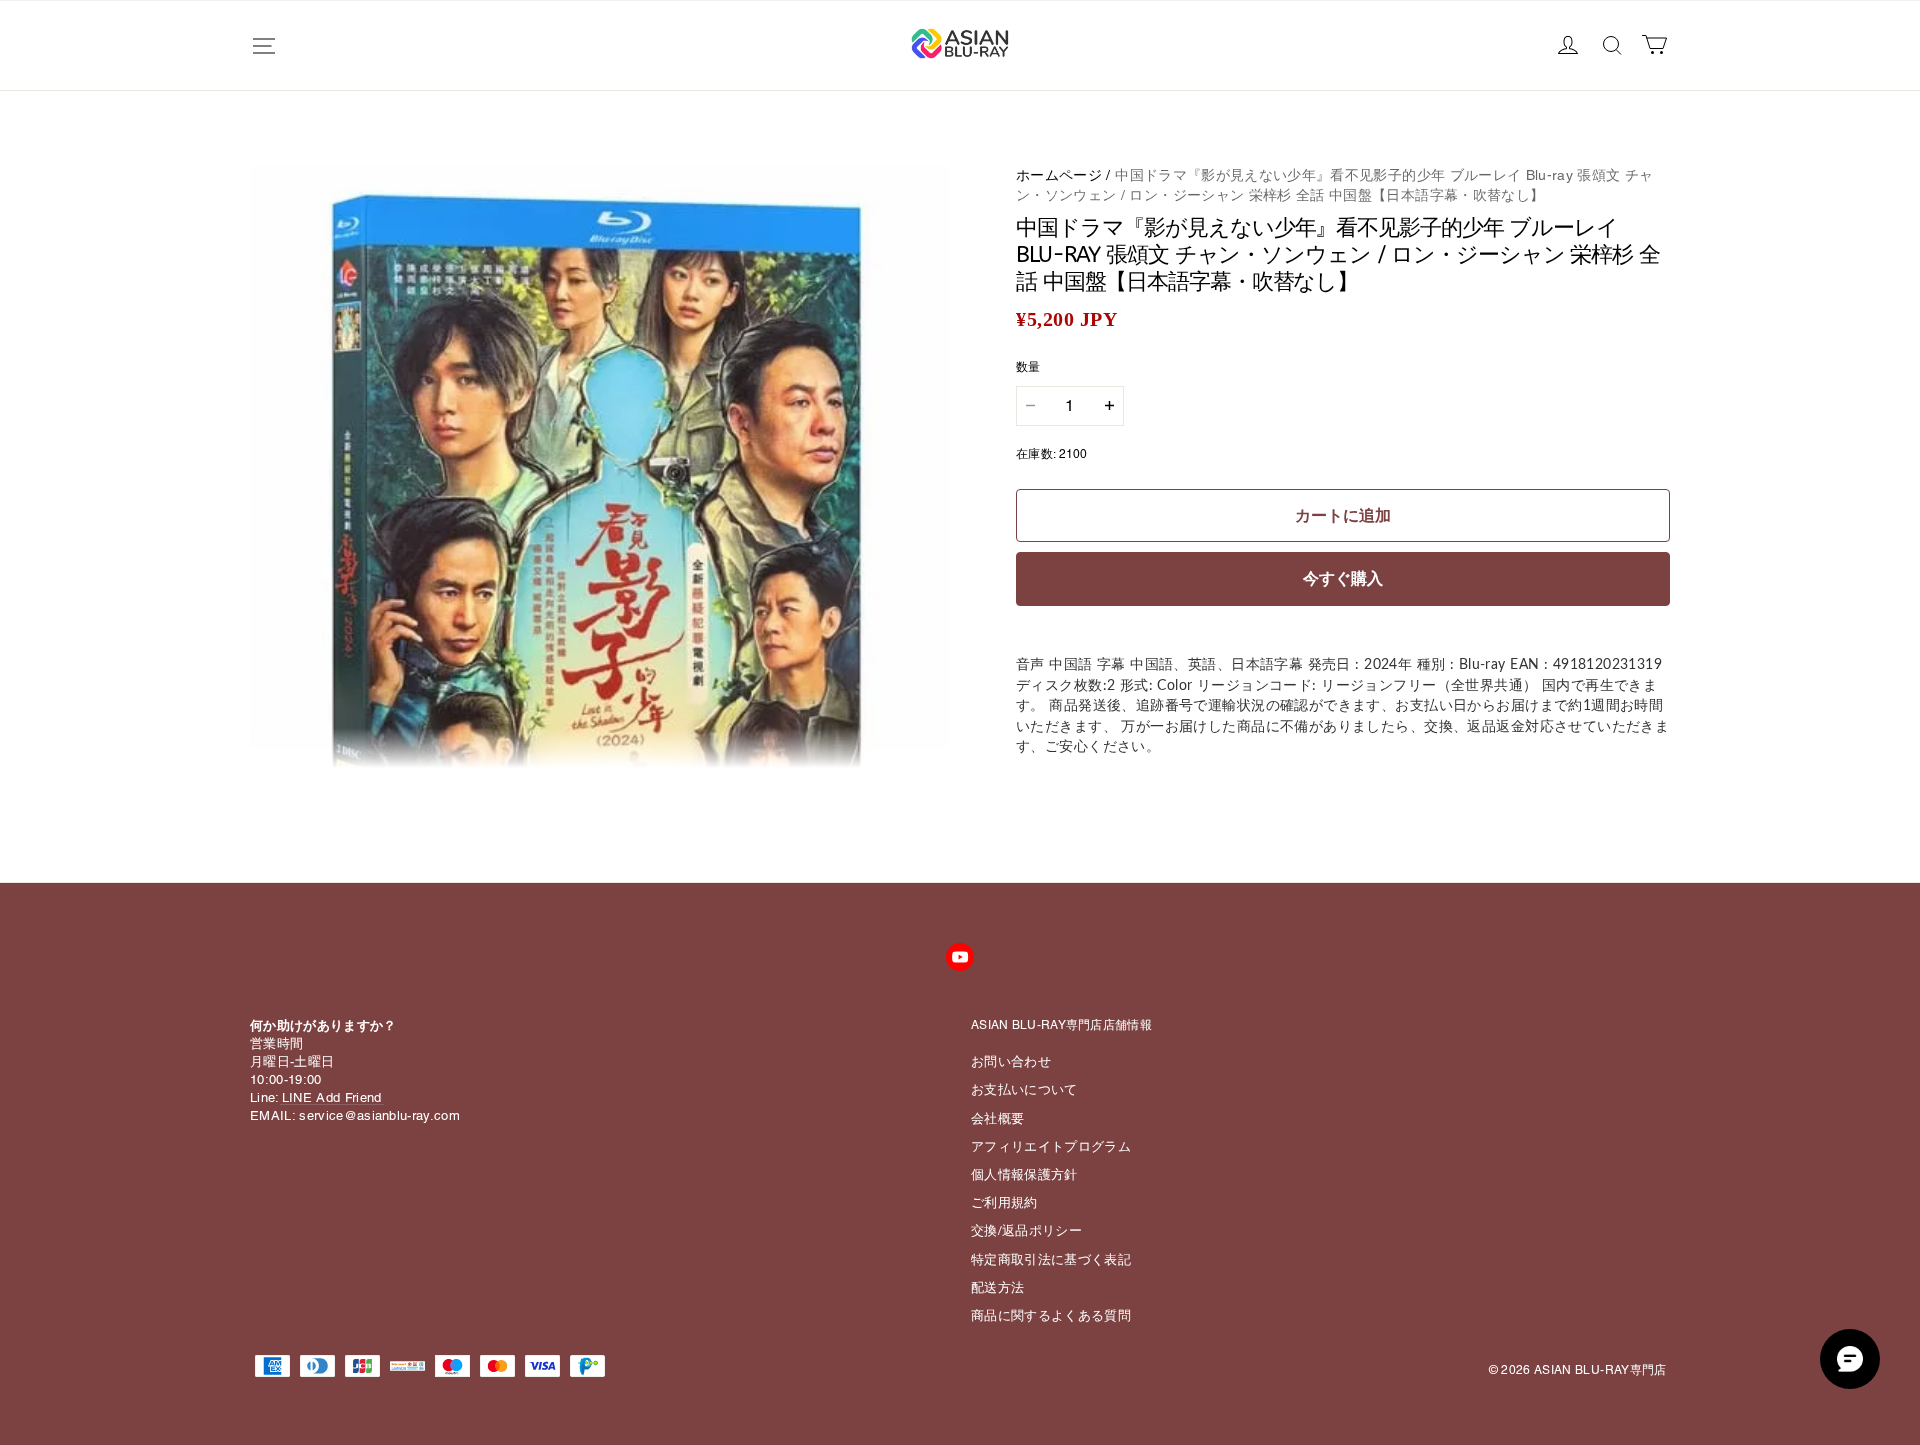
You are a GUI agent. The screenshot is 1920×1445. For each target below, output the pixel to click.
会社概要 (997, 1118)
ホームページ (1059, 175)
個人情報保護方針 (1024, 1174)
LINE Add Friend (332, 1097)
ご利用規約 (1004, 1202)
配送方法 (997, 1287)
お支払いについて (1024, 1089)
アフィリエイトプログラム (1051, 1146)
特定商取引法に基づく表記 (1051, 1259)
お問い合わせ (1011, 1061)
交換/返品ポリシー (1026, 1230)
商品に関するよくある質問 (1051, 1315)
